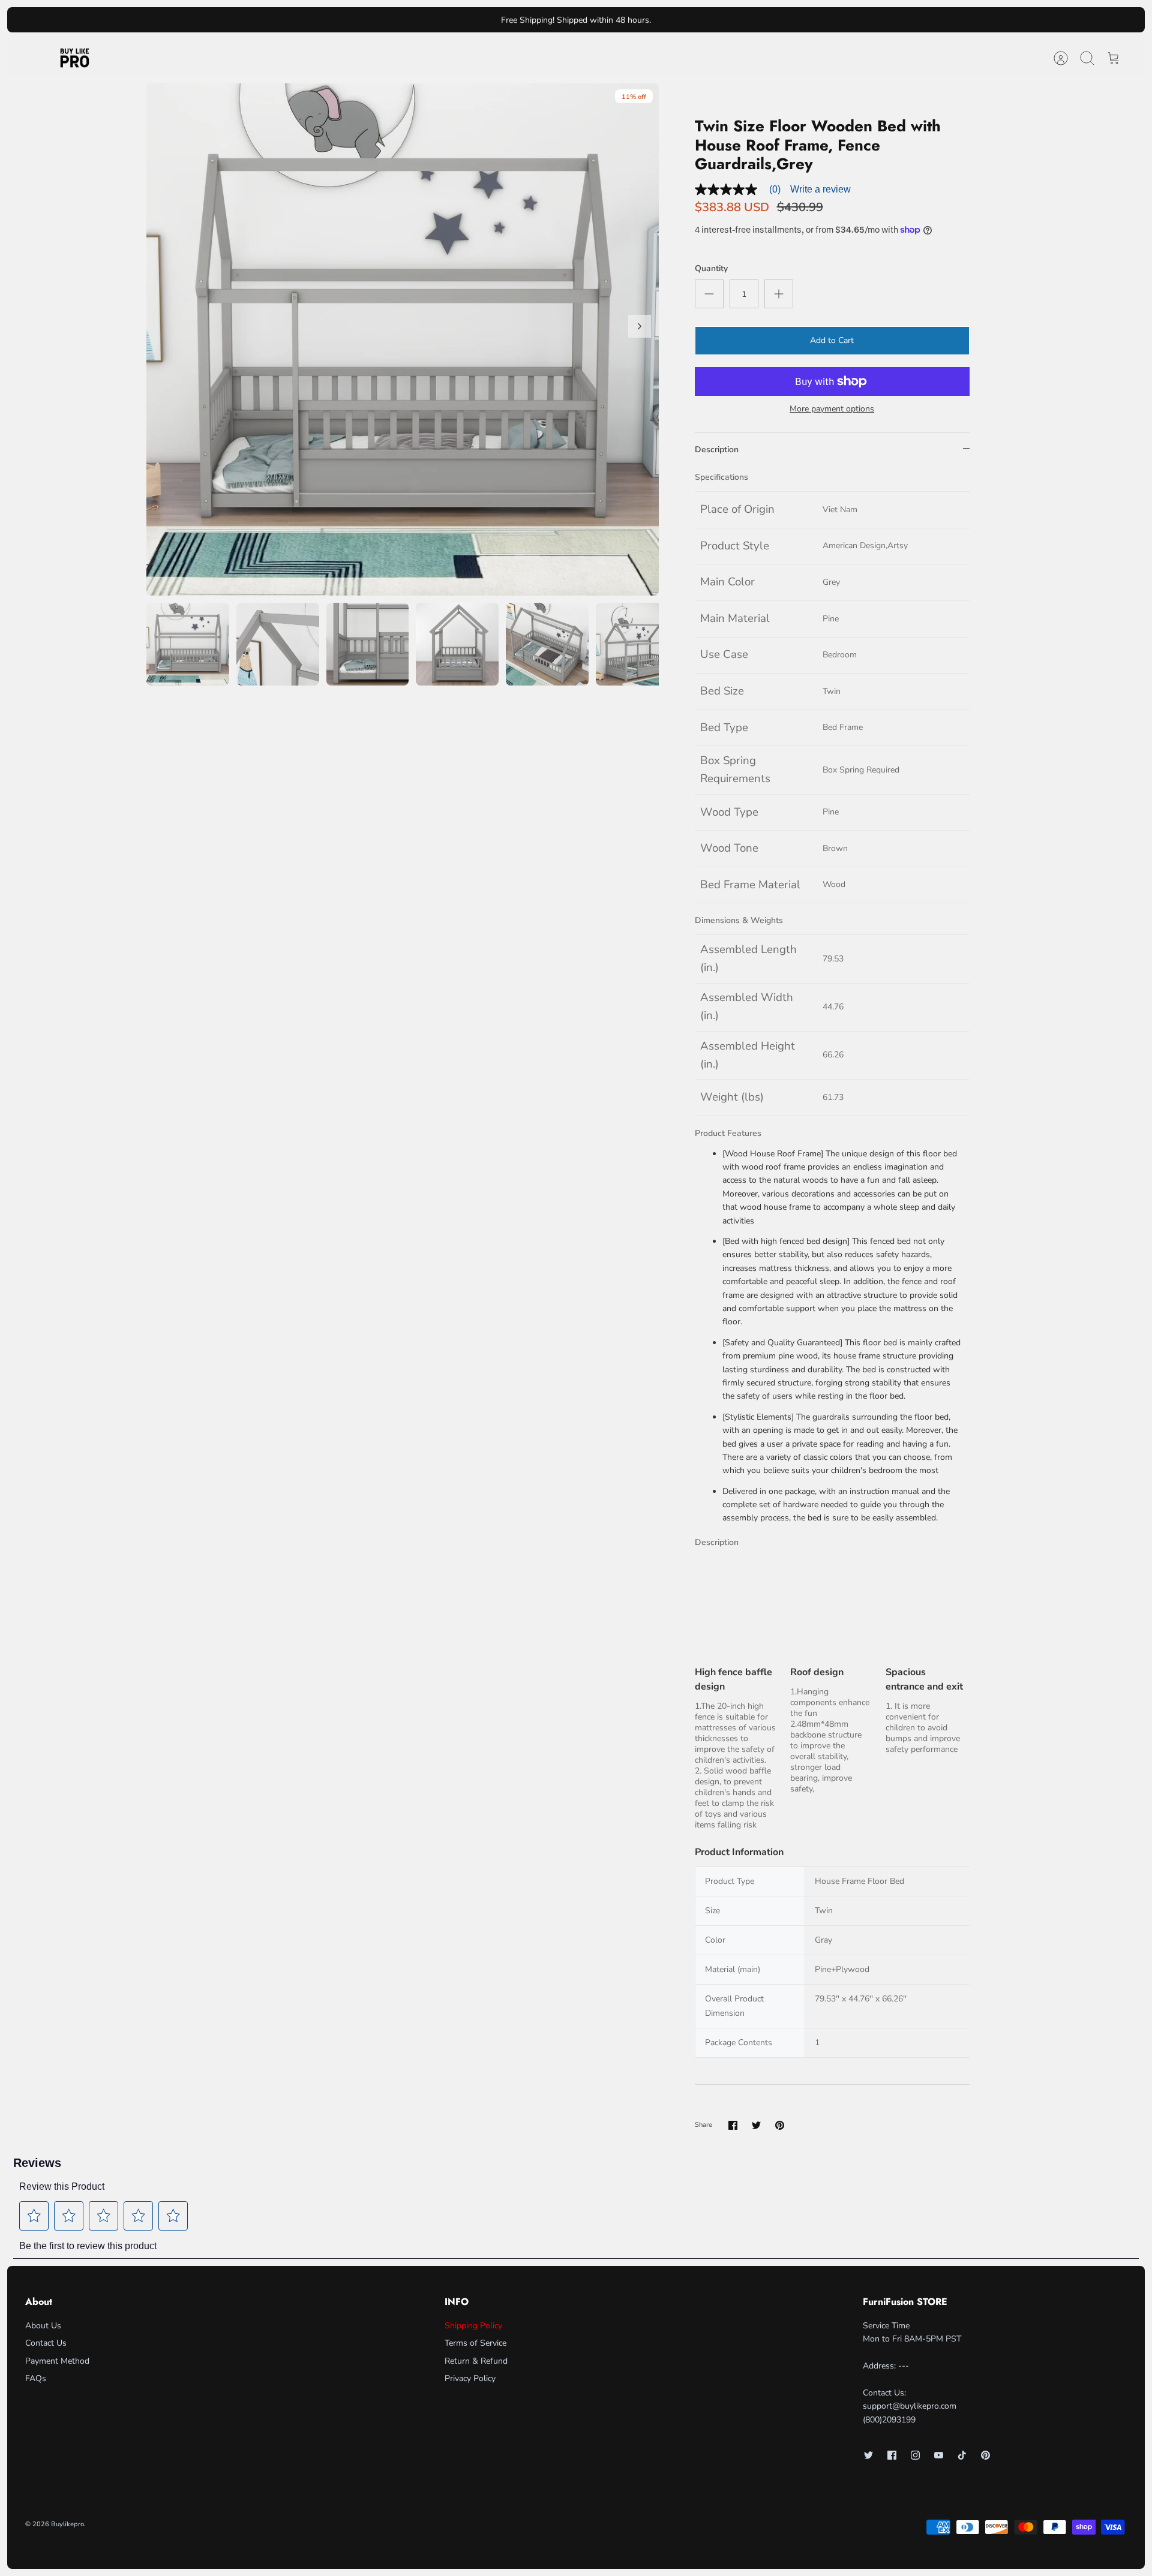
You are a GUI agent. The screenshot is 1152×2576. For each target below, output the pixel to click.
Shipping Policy (473, 2326)
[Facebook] (892, 2455)
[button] (34, 2216)
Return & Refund (476, 2361)
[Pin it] (780, 2125)
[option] (403, 339)
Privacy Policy (470, 2378)
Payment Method (57, 2361)
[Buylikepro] (75, 58)
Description (717, 450)
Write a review (820, 189)
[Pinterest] (985, 2455)
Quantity (711, 268)
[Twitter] (868, 2455)
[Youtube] (939, 2455)
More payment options (832, 409)
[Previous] (400, 20)
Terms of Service (475, 2343)
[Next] (752, 20)
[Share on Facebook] (733, 2125)
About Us (43, 2326)
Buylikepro (67, 2524)
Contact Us (46, 2343)
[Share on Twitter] (756, 2125)
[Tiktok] (962, 2455)
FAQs (36, 2378)
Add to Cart (832, 340)
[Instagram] (915, 2455)
